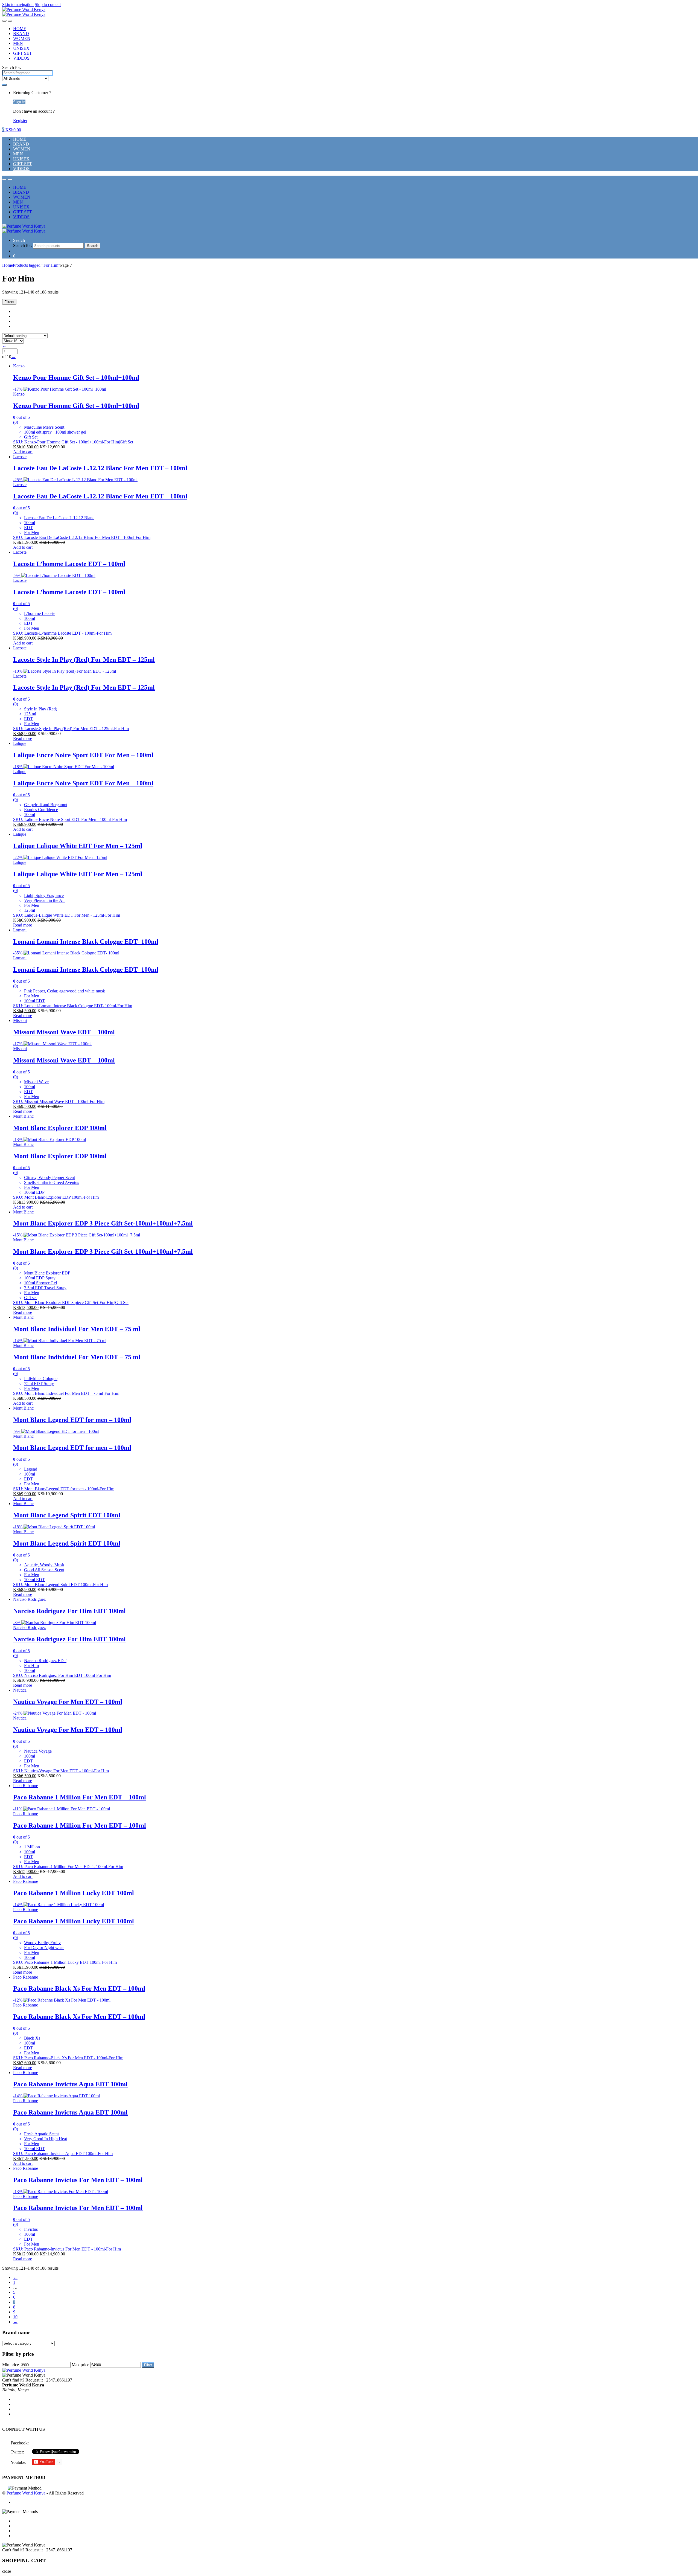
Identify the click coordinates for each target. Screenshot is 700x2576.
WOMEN (22, 38)
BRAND (21, 34)
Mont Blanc (23, 1116)
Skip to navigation (18, 5)
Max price (80, 2365)
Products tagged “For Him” (37, 265)
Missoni (20, 1020)
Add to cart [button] (23, 452)
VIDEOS (21, 58)
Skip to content (48, 5)
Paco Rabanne (26, 1786)
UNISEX (21, 48)
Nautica (20, 1690)
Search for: (12, 67)
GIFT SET (23, 53)
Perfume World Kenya (26, 2493)
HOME (20, 29)
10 (15, 2317)
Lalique (20, 743)
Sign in (19, 102)
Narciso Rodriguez (29, 1599)
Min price (11, 2365)
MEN (18, 43)
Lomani (20, 930)
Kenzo (19, 366)
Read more (23, 738)
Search (19, 240)
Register (20, 120)
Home (8, 265)
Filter (148, 2365)
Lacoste (20, 457)
